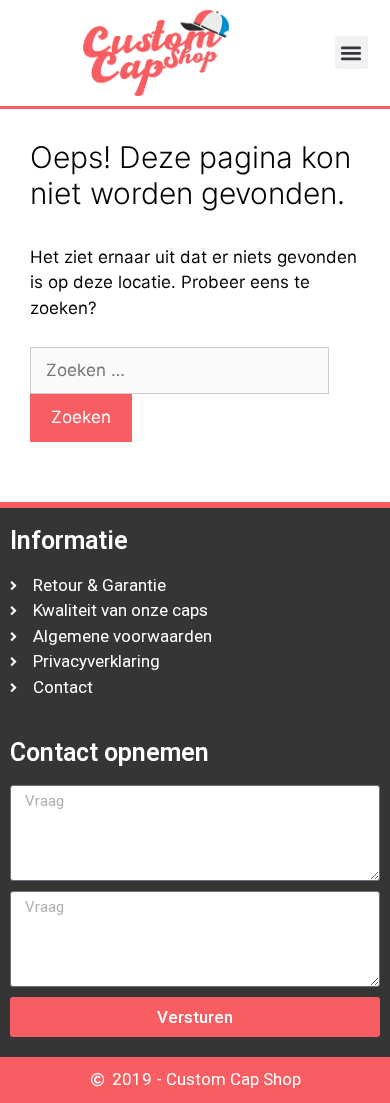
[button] (351, 52)
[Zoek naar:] (179, 370)
